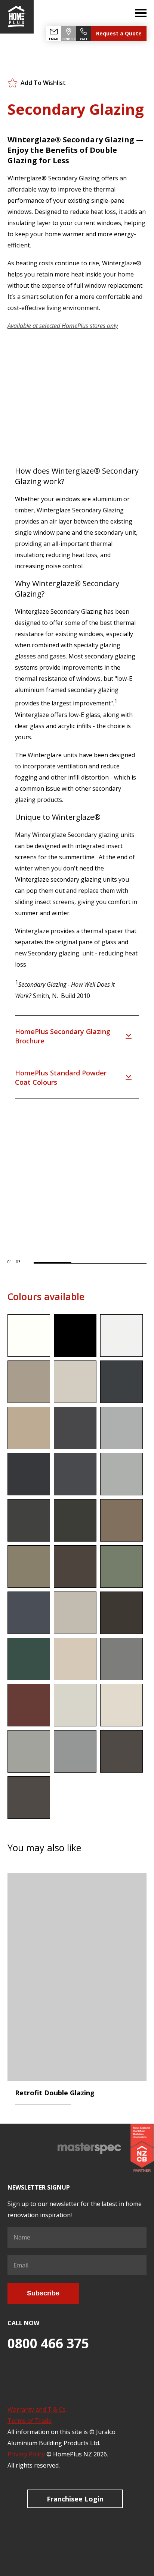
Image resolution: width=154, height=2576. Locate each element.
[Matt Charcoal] (121, 1382)
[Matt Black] (75, 1336)
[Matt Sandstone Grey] (121, 1659)
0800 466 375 (48, 2343)
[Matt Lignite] (75, 1567)
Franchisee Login (75, 2499)
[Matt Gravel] (29, 1474)
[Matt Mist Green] (121, 1567)
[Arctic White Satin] (29, 1336)
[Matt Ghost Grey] (121, 1428)
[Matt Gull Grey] (121, 1474)
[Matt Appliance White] (121, 1336)
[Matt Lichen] (29, 1567)
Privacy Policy (26, 2454)
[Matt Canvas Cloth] (75, 1382)
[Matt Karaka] (75, 1520)
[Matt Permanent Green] (29, 1659)
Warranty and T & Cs (36, 2409)
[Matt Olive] (121, 1613)
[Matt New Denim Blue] (29, 1613)
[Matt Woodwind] (121, 1705)
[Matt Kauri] (121, 1520)
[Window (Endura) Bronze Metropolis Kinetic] (121, 1751)
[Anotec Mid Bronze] (29, 1798)
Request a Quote (119, 33)
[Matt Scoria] (29, 1705)
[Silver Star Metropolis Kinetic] (75, 1751)
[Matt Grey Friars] (75, 1474)
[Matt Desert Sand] (29, 1428)
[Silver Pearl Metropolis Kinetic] (29, 1751)
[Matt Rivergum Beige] (75, 1659)
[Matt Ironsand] (29, 1520)
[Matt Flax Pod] (75, 1428)
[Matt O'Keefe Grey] (75, 1613)
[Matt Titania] (75, 1705)
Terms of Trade (30, 2421)
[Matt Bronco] (29, 1382)
